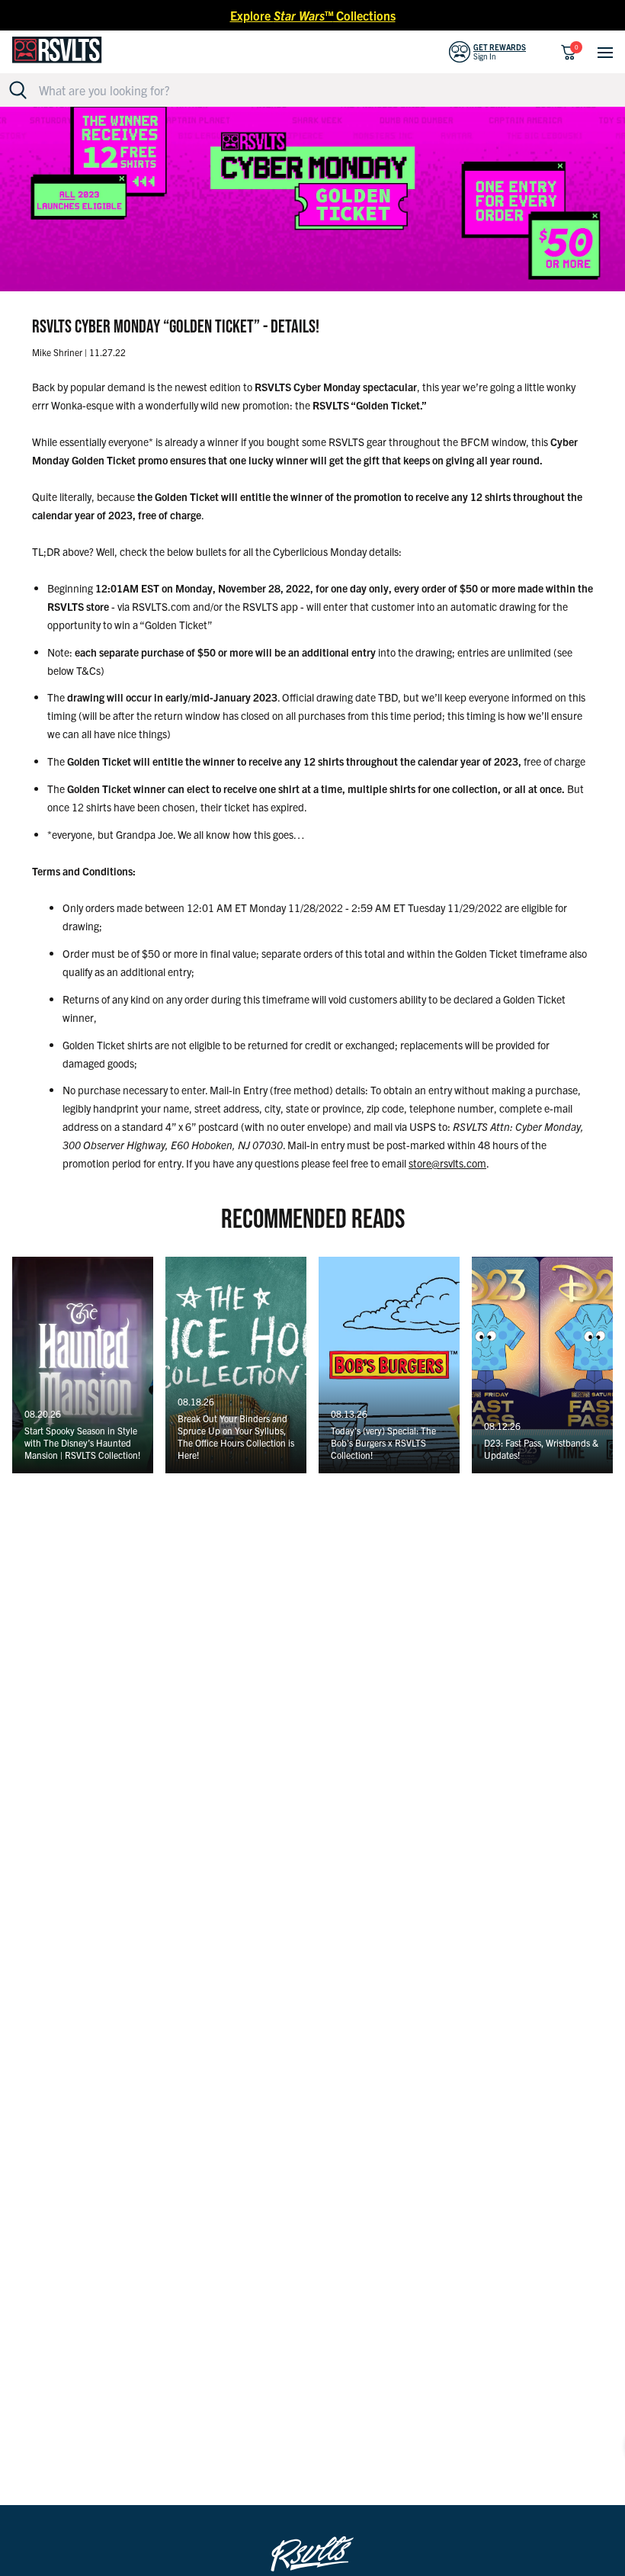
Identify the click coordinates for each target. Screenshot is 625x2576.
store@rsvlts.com (447, 1163)
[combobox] (321, 90)
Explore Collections (313, 15)
